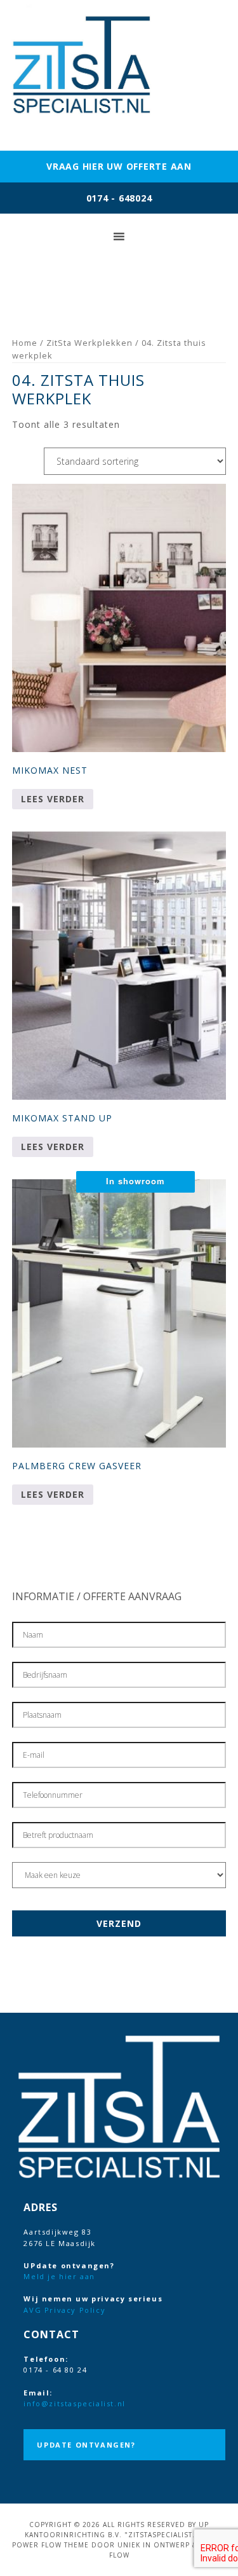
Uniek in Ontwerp (154, 2545)
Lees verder (53, 799)
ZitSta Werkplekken (89, 343)
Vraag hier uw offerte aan (119, 166)
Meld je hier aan (59, 2276)
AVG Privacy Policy (64, 2310)
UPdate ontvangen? (86, 2445)
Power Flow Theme (50, 2545)
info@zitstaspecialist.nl (74, 2403)
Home (25, 343)
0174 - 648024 (119, 198)
